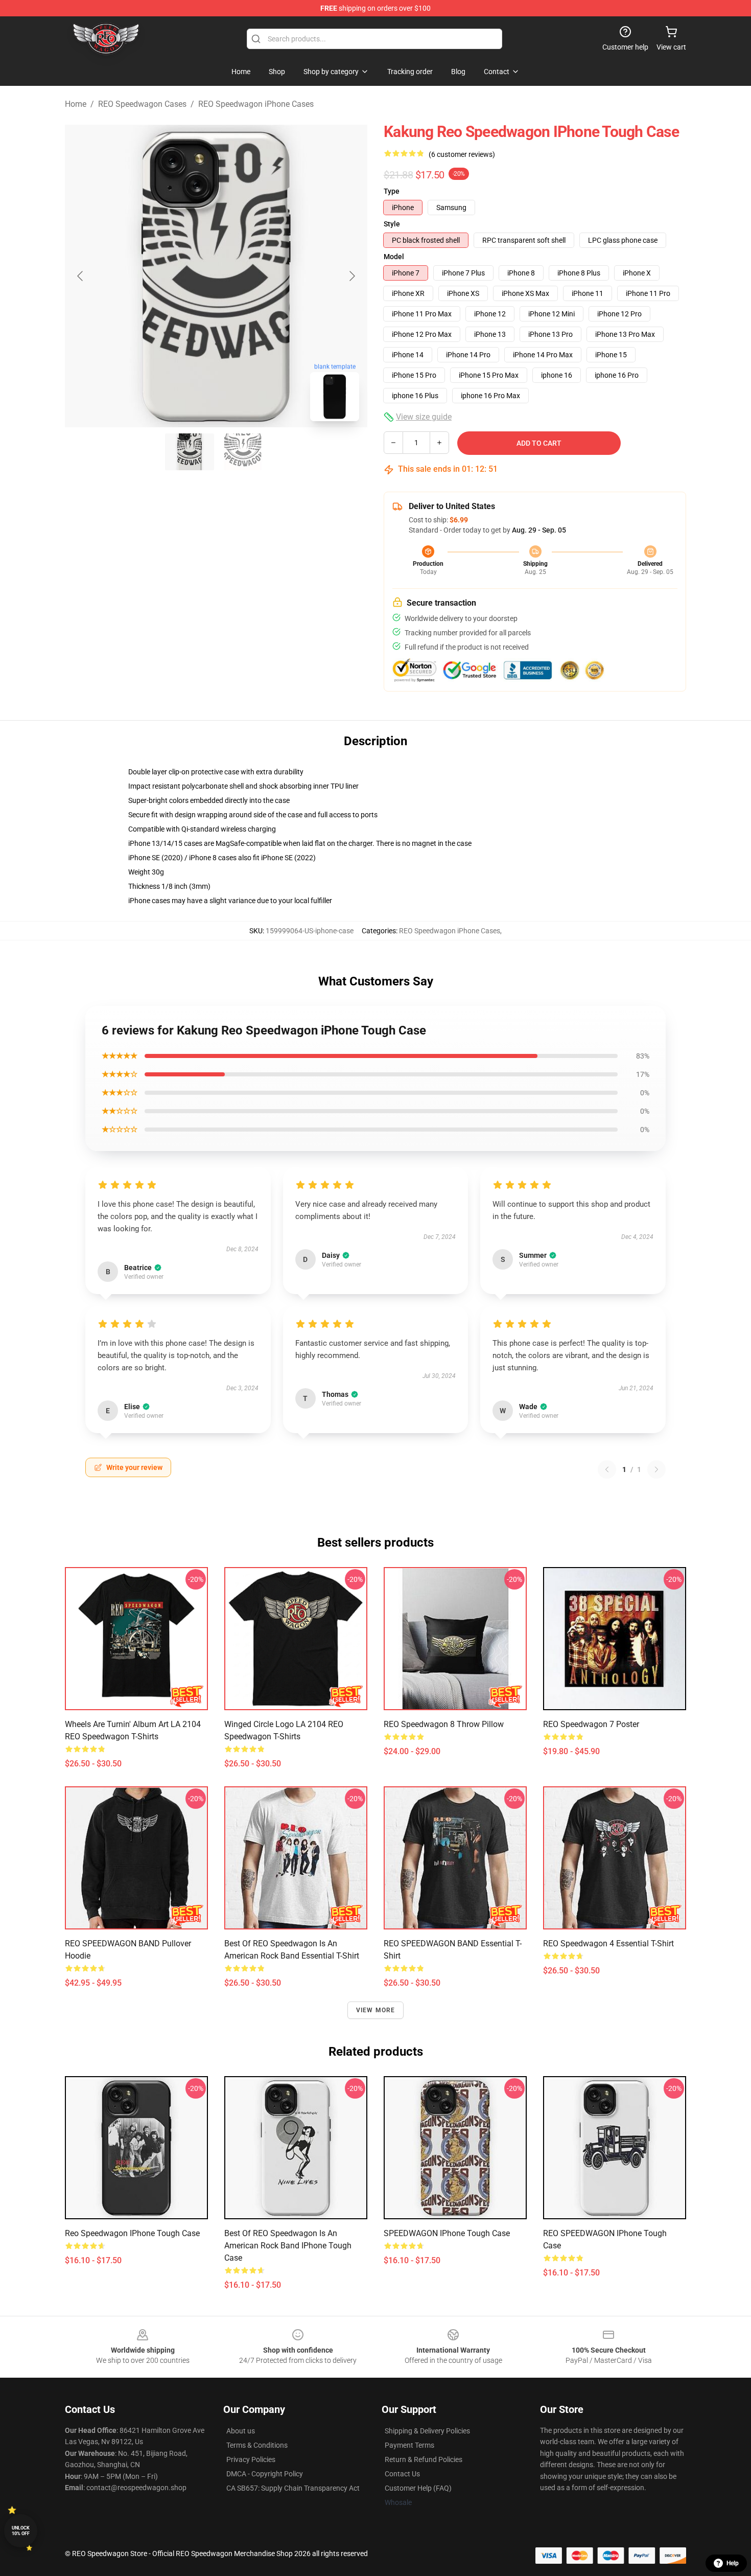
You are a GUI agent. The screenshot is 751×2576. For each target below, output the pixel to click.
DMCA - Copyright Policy (265, 2474)
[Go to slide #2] (243, 452)
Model (394, 257)
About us (241, 2431)
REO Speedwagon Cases (142, 104)
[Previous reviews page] (607, 1469)
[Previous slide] (81, 276)
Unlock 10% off (21, 2531)
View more (376, 2010)
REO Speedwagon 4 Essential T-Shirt (608, 1943)
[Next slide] (351, 276)
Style (392, 224)
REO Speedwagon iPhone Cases (256, 104)
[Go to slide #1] (190, 452)
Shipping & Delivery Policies (427, 2431)
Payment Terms (409, 2445)
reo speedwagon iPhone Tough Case (132, 2233)
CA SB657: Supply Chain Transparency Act (293, 2488)
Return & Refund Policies (424, 2459)
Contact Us (402, 2474)
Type (392, 191)
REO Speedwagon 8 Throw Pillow (444, 1724)
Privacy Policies (251, 2459)
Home (76, 104)
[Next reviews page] (656, 1469)
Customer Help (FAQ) (418, 2488)
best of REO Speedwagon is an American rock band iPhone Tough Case (288, 2246)
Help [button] (733, 2563)
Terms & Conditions (257, 2445)
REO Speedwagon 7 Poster (591, 1724)
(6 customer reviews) (462, 154)
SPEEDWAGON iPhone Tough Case (447, 2233)
